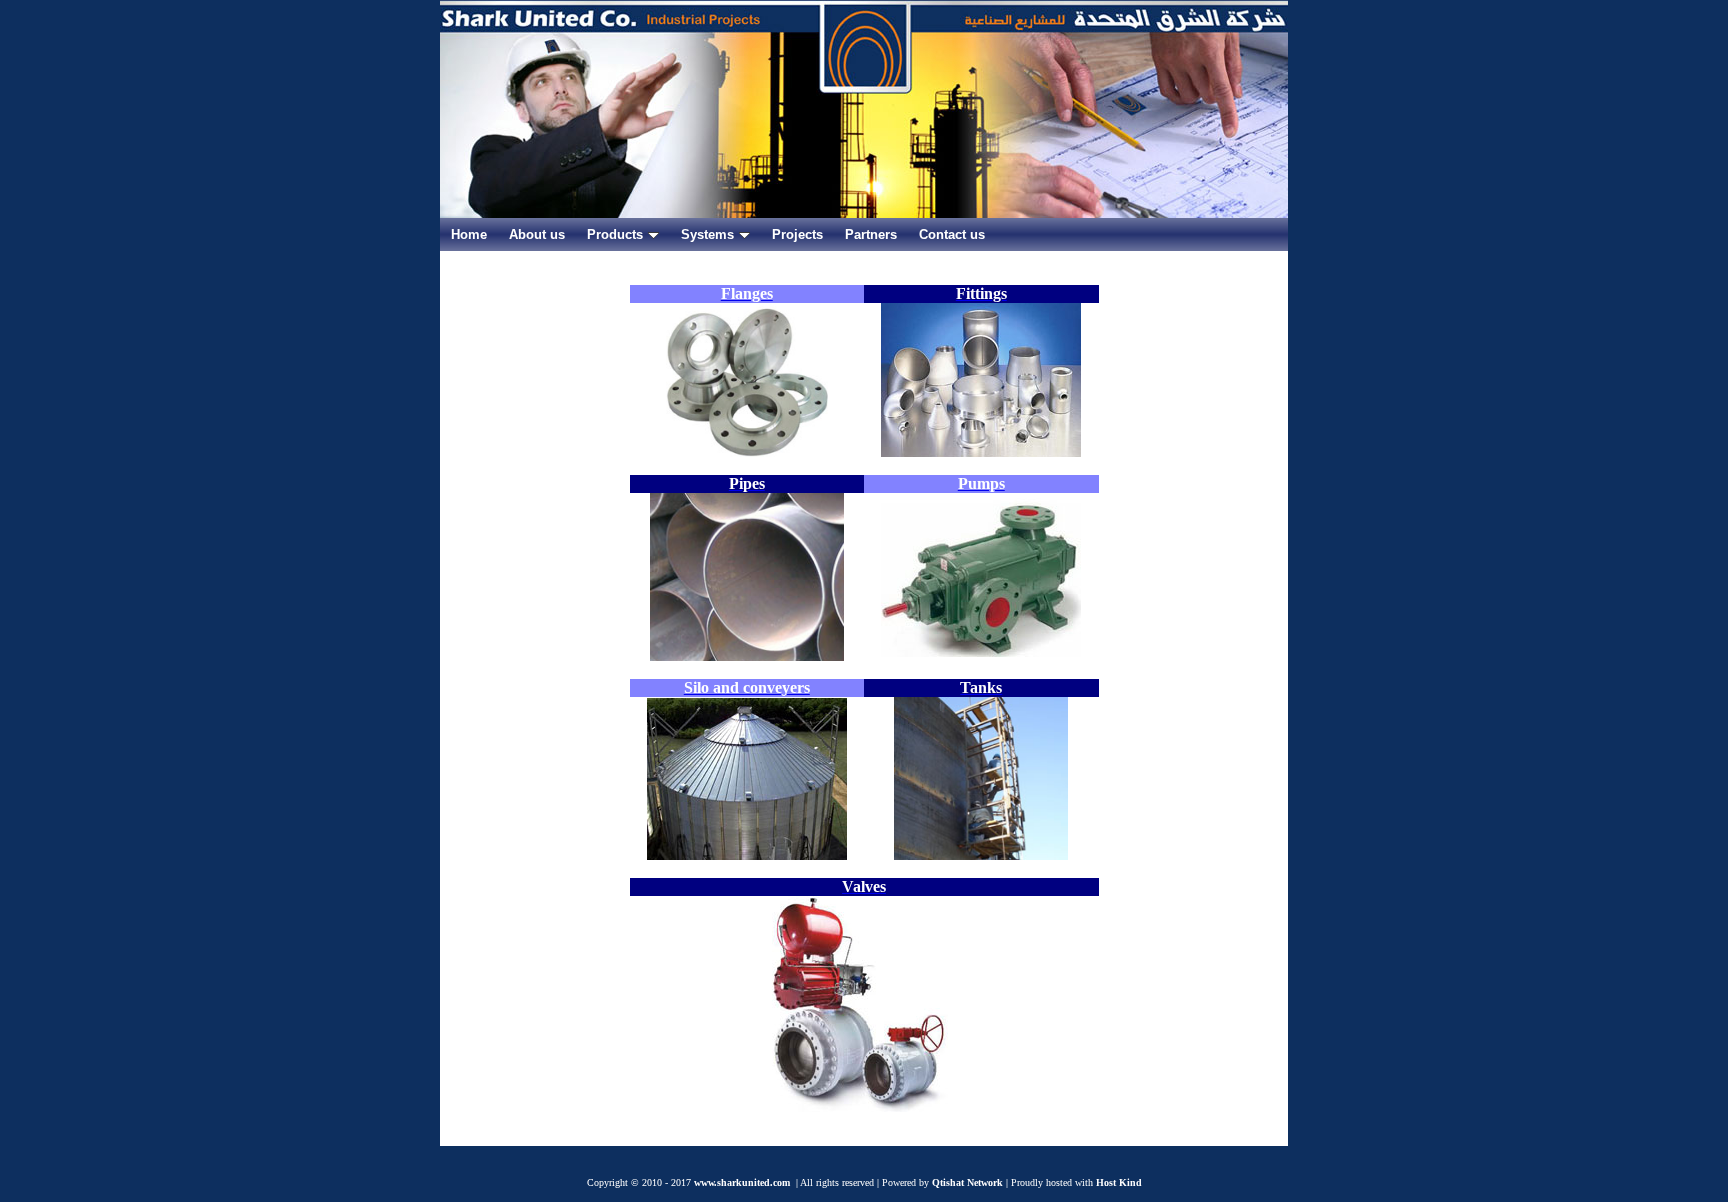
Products (615, 234)
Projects (797, 234)
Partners (871, 234)
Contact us (952, 234)
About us (537, 234)
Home (469, 234)
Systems (707, 234)
